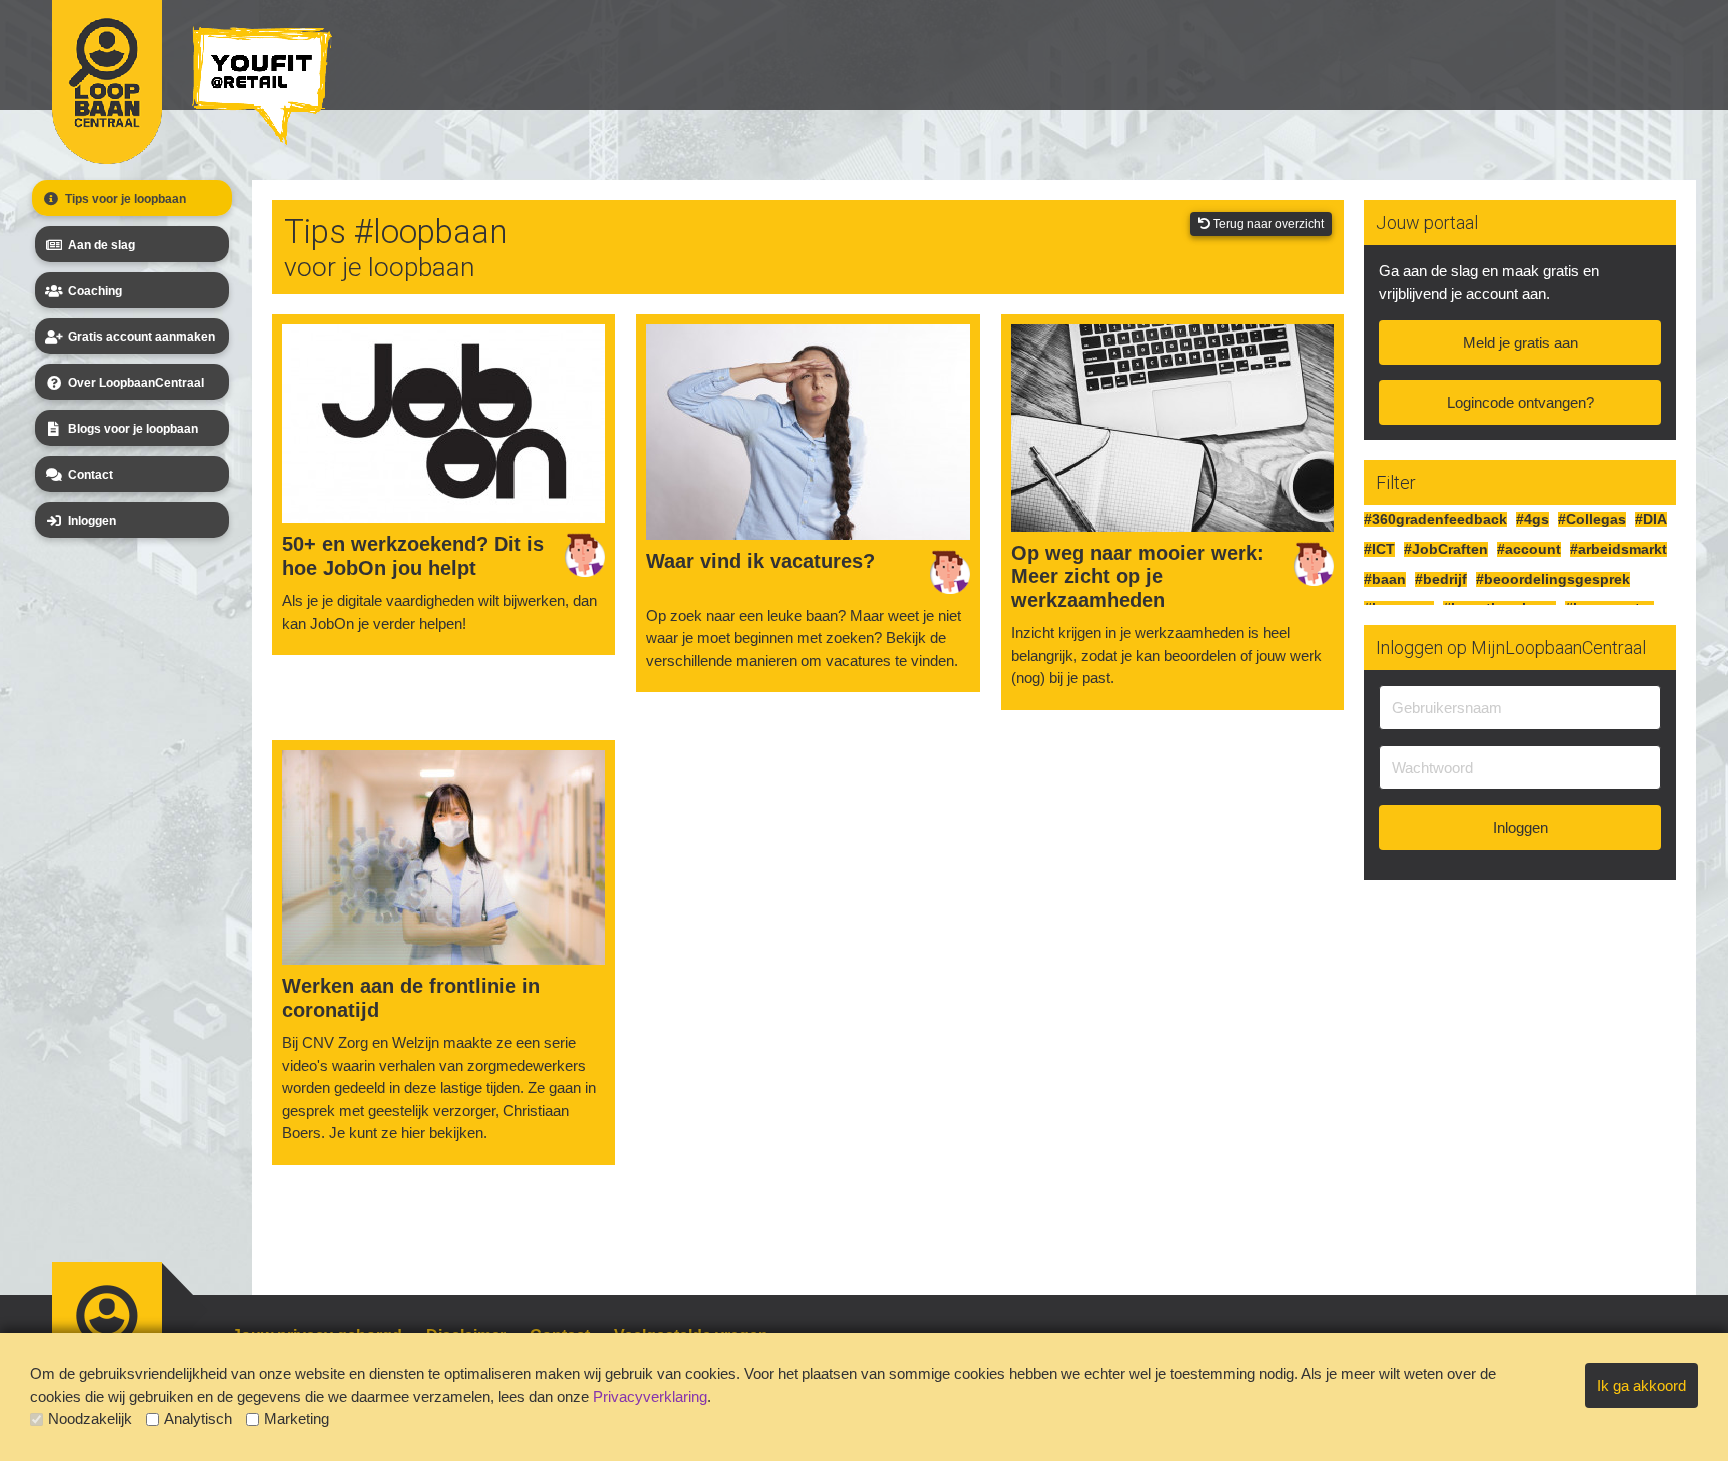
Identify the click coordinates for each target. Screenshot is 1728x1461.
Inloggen (92, 521)
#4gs (1532, 519)
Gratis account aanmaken (141, 337)
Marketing (296, 1418)
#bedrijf (1441, 579)
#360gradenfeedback (1435, 519)
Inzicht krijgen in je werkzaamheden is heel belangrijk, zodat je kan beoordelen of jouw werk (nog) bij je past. (1166, 655)
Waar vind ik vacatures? (760, 561)
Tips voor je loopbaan (125, 199)
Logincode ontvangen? (1520, 402)
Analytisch (198, 1418)
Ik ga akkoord (1641, 1385)
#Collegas (1592, 519)
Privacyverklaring (650, 1396)
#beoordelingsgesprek (1553, 579)
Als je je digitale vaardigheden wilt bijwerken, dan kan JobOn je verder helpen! (439, 612)
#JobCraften (1446, 549)
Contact (90, 475)
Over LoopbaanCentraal (136, 383)
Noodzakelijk (90, 1418)
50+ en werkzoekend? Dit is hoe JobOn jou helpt (413, 555)
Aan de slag (101, 245)
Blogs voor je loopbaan (133, 429)
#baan (1385, 579)
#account (1529, 549)
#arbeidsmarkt (1618, 549)
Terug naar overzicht (1267, 224)
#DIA (1651, 519)
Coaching (95, 291)
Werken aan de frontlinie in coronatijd (411, 997)
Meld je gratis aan (1520, 342)
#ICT (1379, 549)
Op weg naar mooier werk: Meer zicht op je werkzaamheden (1137, 576)
